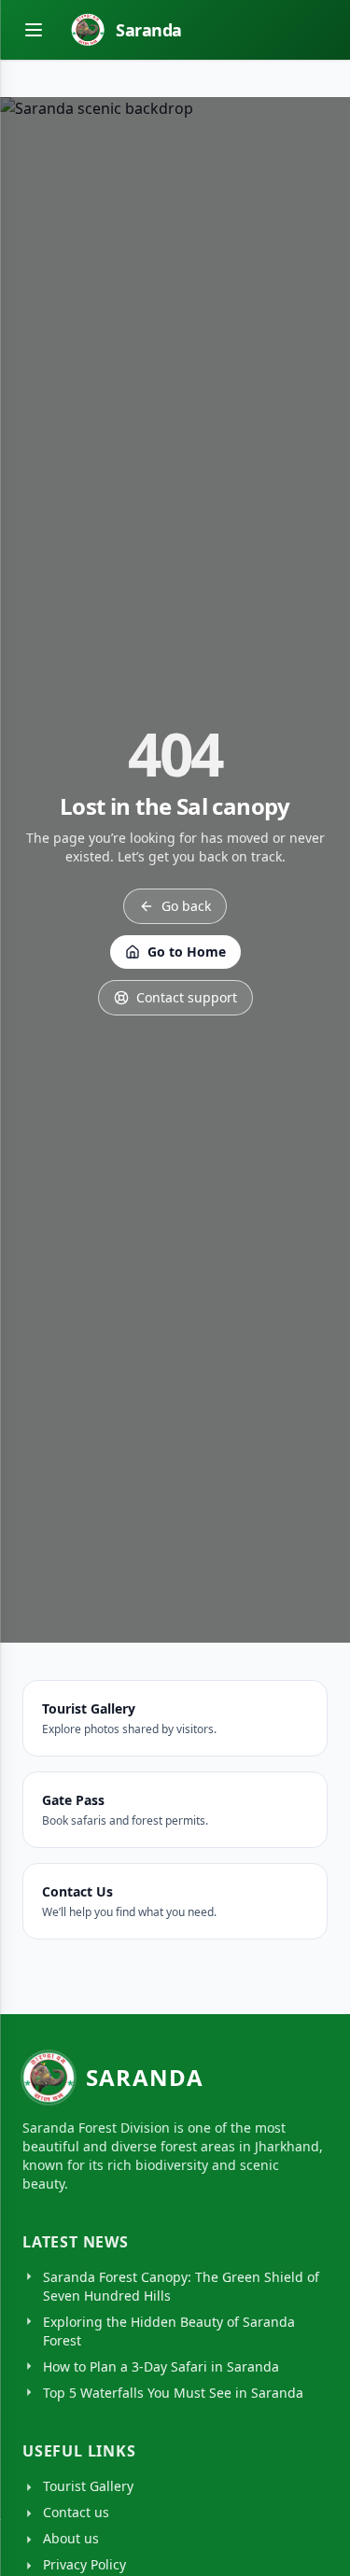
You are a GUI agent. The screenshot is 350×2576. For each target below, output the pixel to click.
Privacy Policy (84, 2564)
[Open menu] (34, 30)
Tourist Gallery (88, 2486)
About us (71, 2538)
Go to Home (187, 952)
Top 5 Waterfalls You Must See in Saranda (173, 2393)
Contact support (187, 997)
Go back (186, 906)
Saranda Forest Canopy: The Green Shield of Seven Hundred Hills (181, 2286)
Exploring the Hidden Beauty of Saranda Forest (169, 2331)
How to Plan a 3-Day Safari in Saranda (161, 2366)
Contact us (76, 2512)
